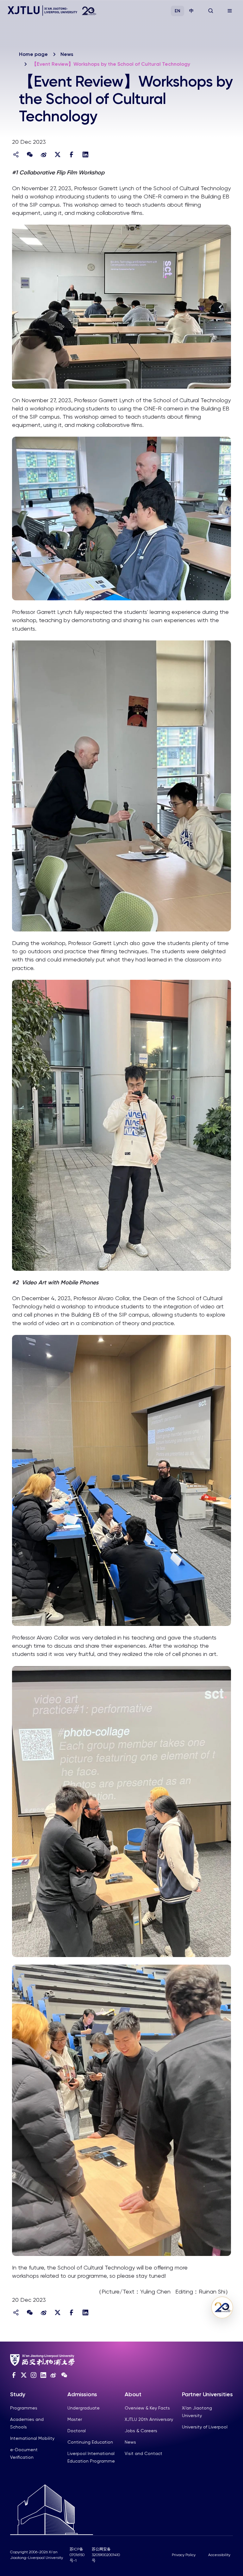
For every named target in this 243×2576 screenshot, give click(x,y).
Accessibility (219, 2555)
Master (75, 2419)
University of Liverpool (205, 2427)
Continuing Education (90, 2442)
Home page (33, 54)
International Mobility (32, 2438)
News (67, 54)
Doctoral (77, 2431)
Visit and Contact (143, 2453)
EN (178, 11)
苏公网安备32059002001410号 (106, 2555)
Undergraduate (84, 2408)
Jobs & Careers (141, 2431)
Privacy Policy (184, 2555)
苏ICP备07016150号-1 (77, 2555)
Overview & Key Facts (147, 2408)
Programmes (24, 2408)
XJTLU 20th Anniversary (149, 2419)
